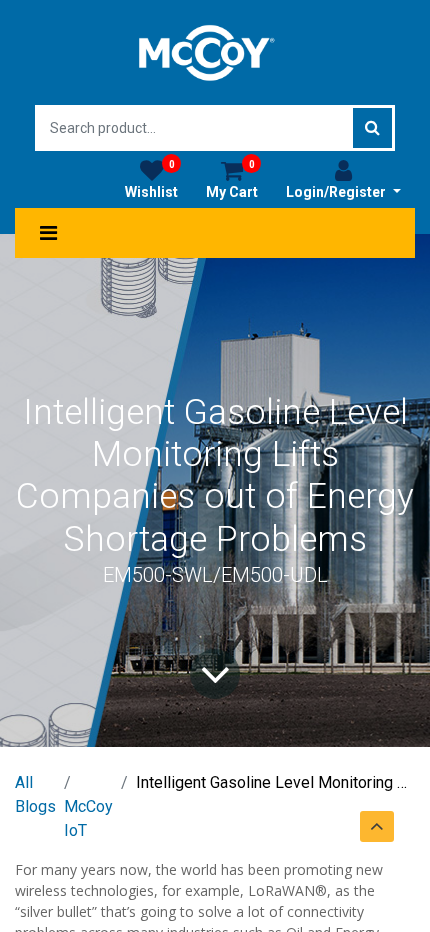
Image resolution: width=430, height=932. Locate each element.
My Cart (232, 179)
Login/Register (337, 192)
